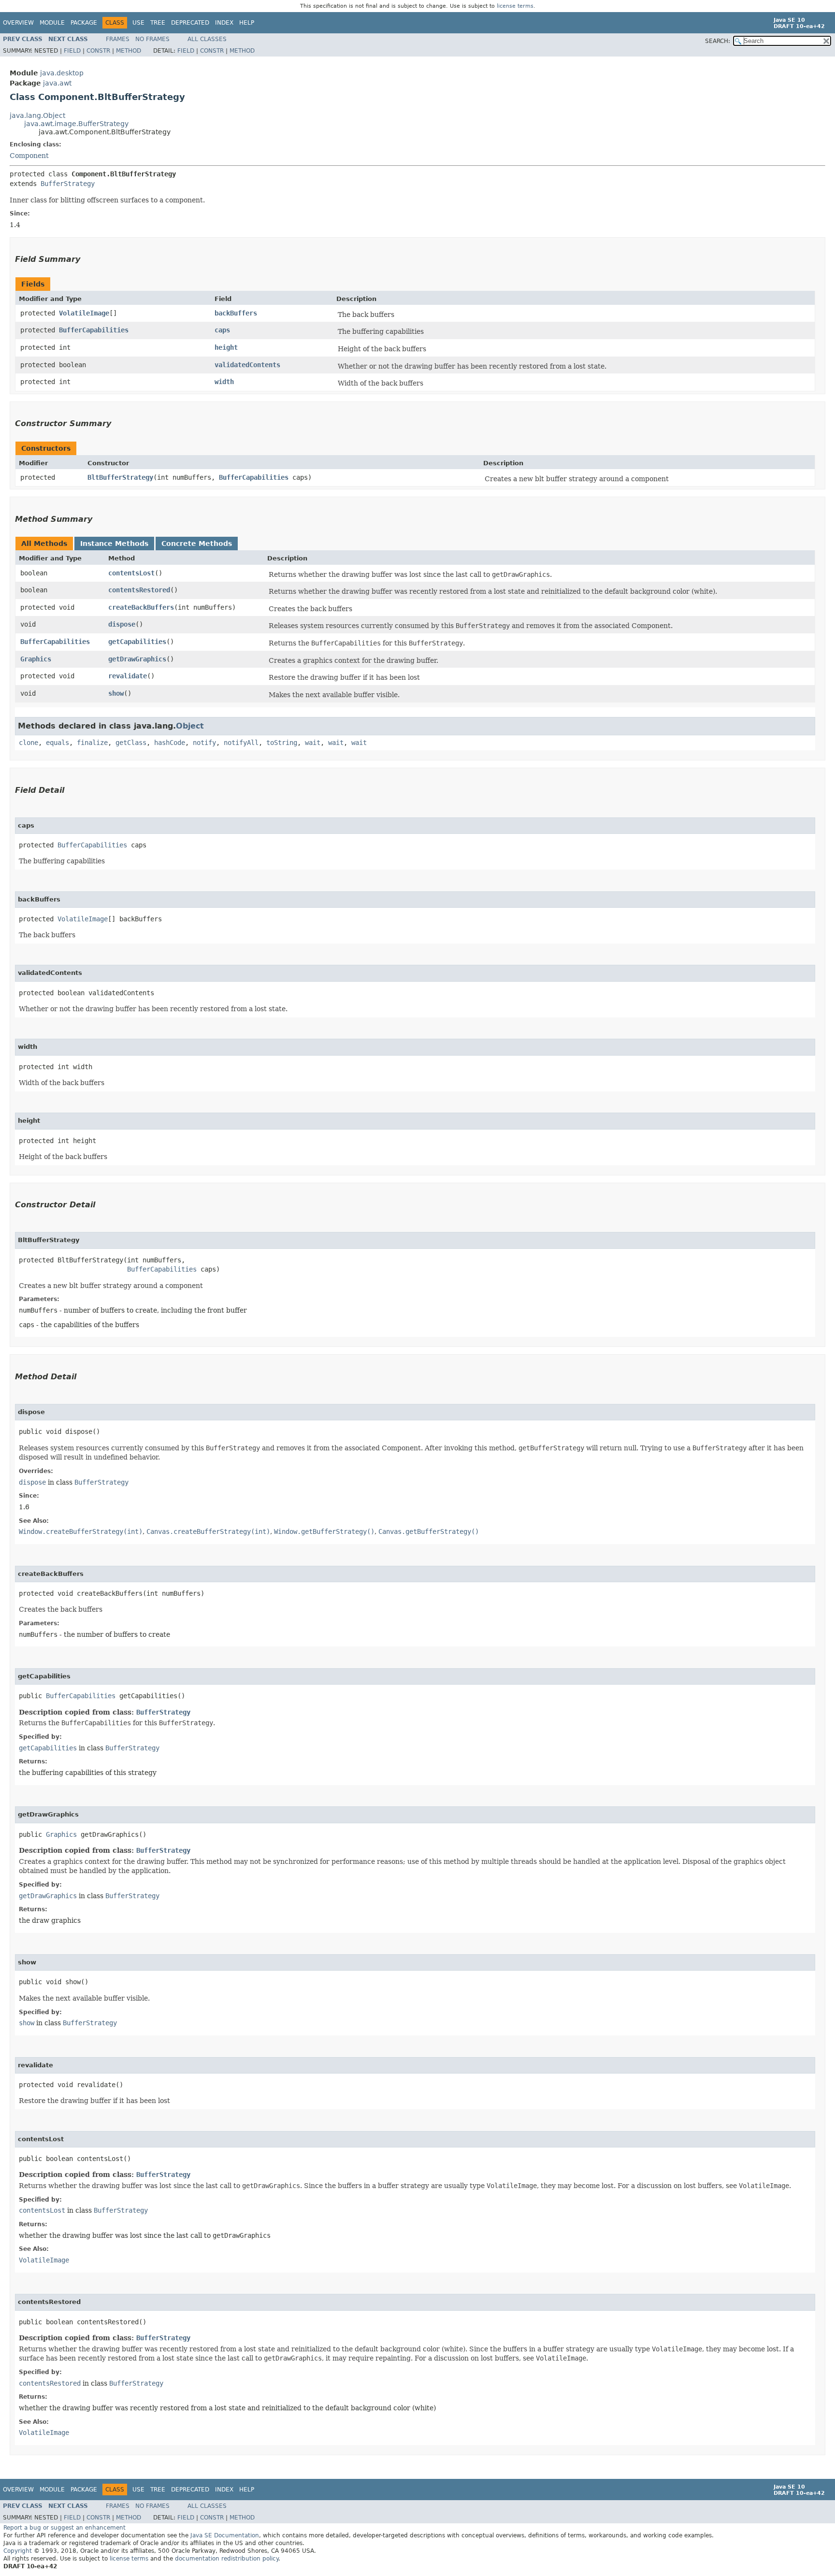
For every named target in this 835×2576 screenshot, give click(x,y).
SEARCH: (718, 41)
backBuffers (236, 313)
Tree (158, 23)
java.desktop (62, 73)
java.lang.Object (37, 115)
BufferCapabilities (94, 330)
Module (52, 23)
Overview (18, 23)
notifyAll (241, 743)
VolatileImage (84, 313)
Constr (98, 51)
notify (204, 743)
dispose (122, 624)
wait (313, 743)
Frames (118, 39)
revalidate (128, 676)
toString (282, 743)
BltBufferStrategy (120, 477)
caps (222, 330)
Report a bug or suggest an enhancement (65, 2528)
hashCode (170, 743)
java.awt (57, 83)
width (224, 382)
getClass (131, 743)
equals (58, 743)
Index (224, 23)
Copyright (18, 2551)
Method (129, 51)
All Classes (207, 39)
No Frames (152, 39)
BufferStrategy (68, 184)
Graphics (36, 659)
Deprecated (190, 23)
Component (29, 156)
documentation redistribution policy (227, 2559)
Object (190, 726)
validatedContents (247, 365)
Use (138, 23)
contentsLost (131, 573)
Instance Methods (114, 544)
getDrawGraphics (137, 659)
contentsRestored (139, 590)
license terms (515, 6)
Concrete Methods (197, 544)
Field (72, 51)
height (226, 347)
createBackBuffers (141, 607)
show (116, 693)
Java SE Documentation (225, 2535)
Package (84, 23)
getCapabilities (137, 642)
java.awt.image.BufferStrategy (76, 124)
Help (247, 23)
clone (29, 743)
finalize (92, 743)
